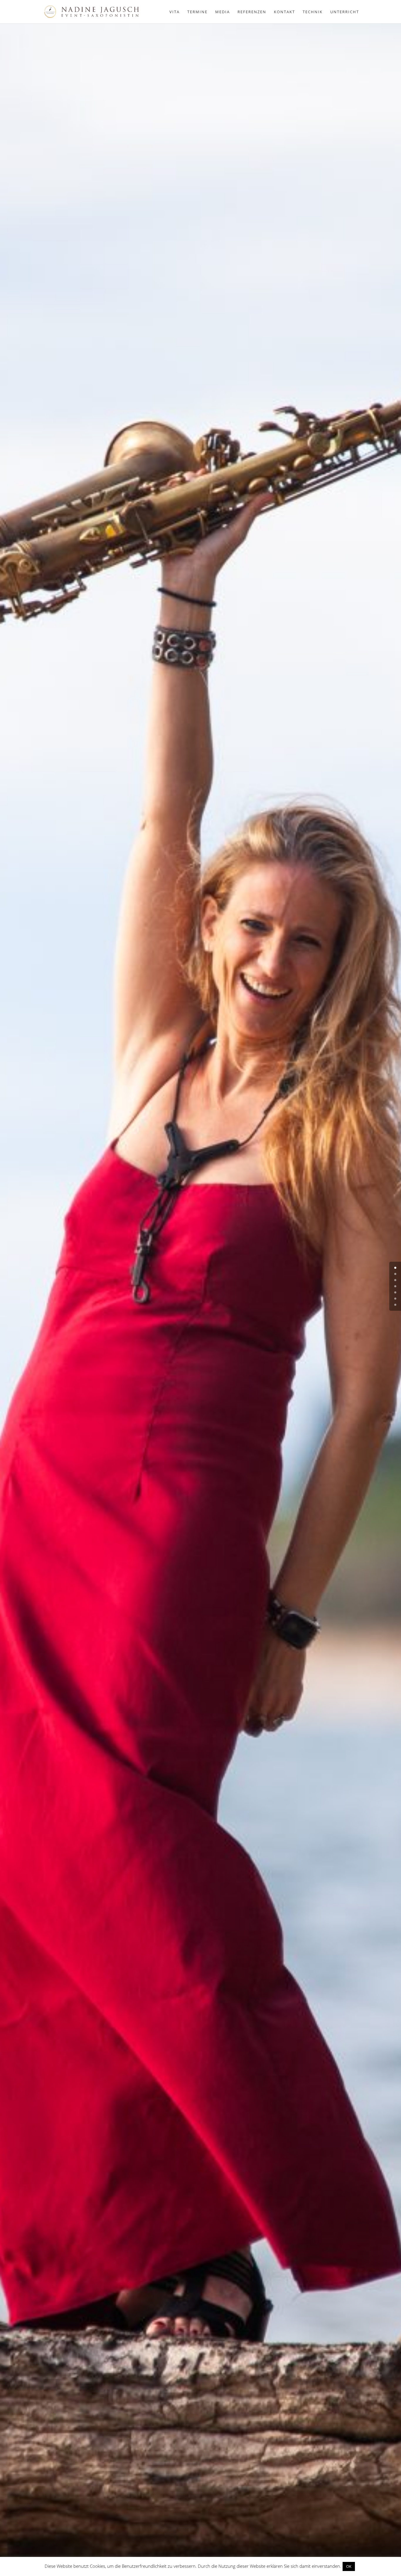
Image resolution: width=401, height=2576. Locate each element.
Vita (175, 12)
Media (223, 12)
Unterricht (345, 12)
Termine (197, 12)
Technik (313, 12)
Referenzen (252, 12)
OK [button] (349, 2566)
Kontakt (284, 12)
